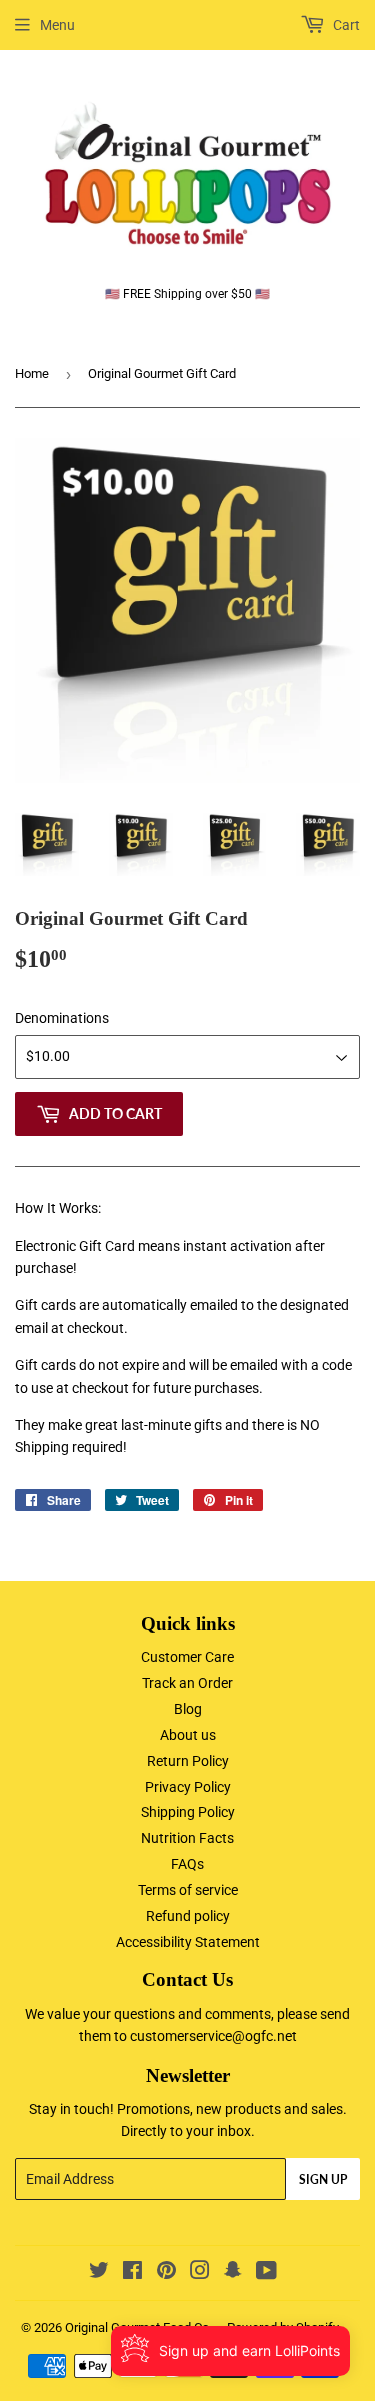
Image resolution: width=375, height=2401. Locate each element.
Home (32, 373)
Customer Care (187, 1657)
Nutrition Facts (187, 1838)
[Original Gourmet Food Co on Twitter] (99, 2273)
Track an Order (187, 1683)
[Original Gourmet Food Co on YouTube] (266, 2273)
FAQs (187, 1864)
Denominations (62, 1018)
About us (188, 1735)
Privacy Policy (188, 1787)
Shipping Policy (188, 1812)
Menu (57, 25)
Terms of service (188, 1890)
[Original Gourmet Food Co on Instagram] (200, 2273)
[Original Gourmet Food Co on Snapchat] (233, 2273)
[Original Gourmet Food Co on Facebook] (132, 2273)
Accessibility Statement (188, 1942)
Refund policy (188, 1916)
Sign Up (323, 2179)
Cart (345, 25)
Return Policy (188, 1761)
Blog (188, 1709)
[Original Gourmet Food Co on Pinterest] (166, 2273)
